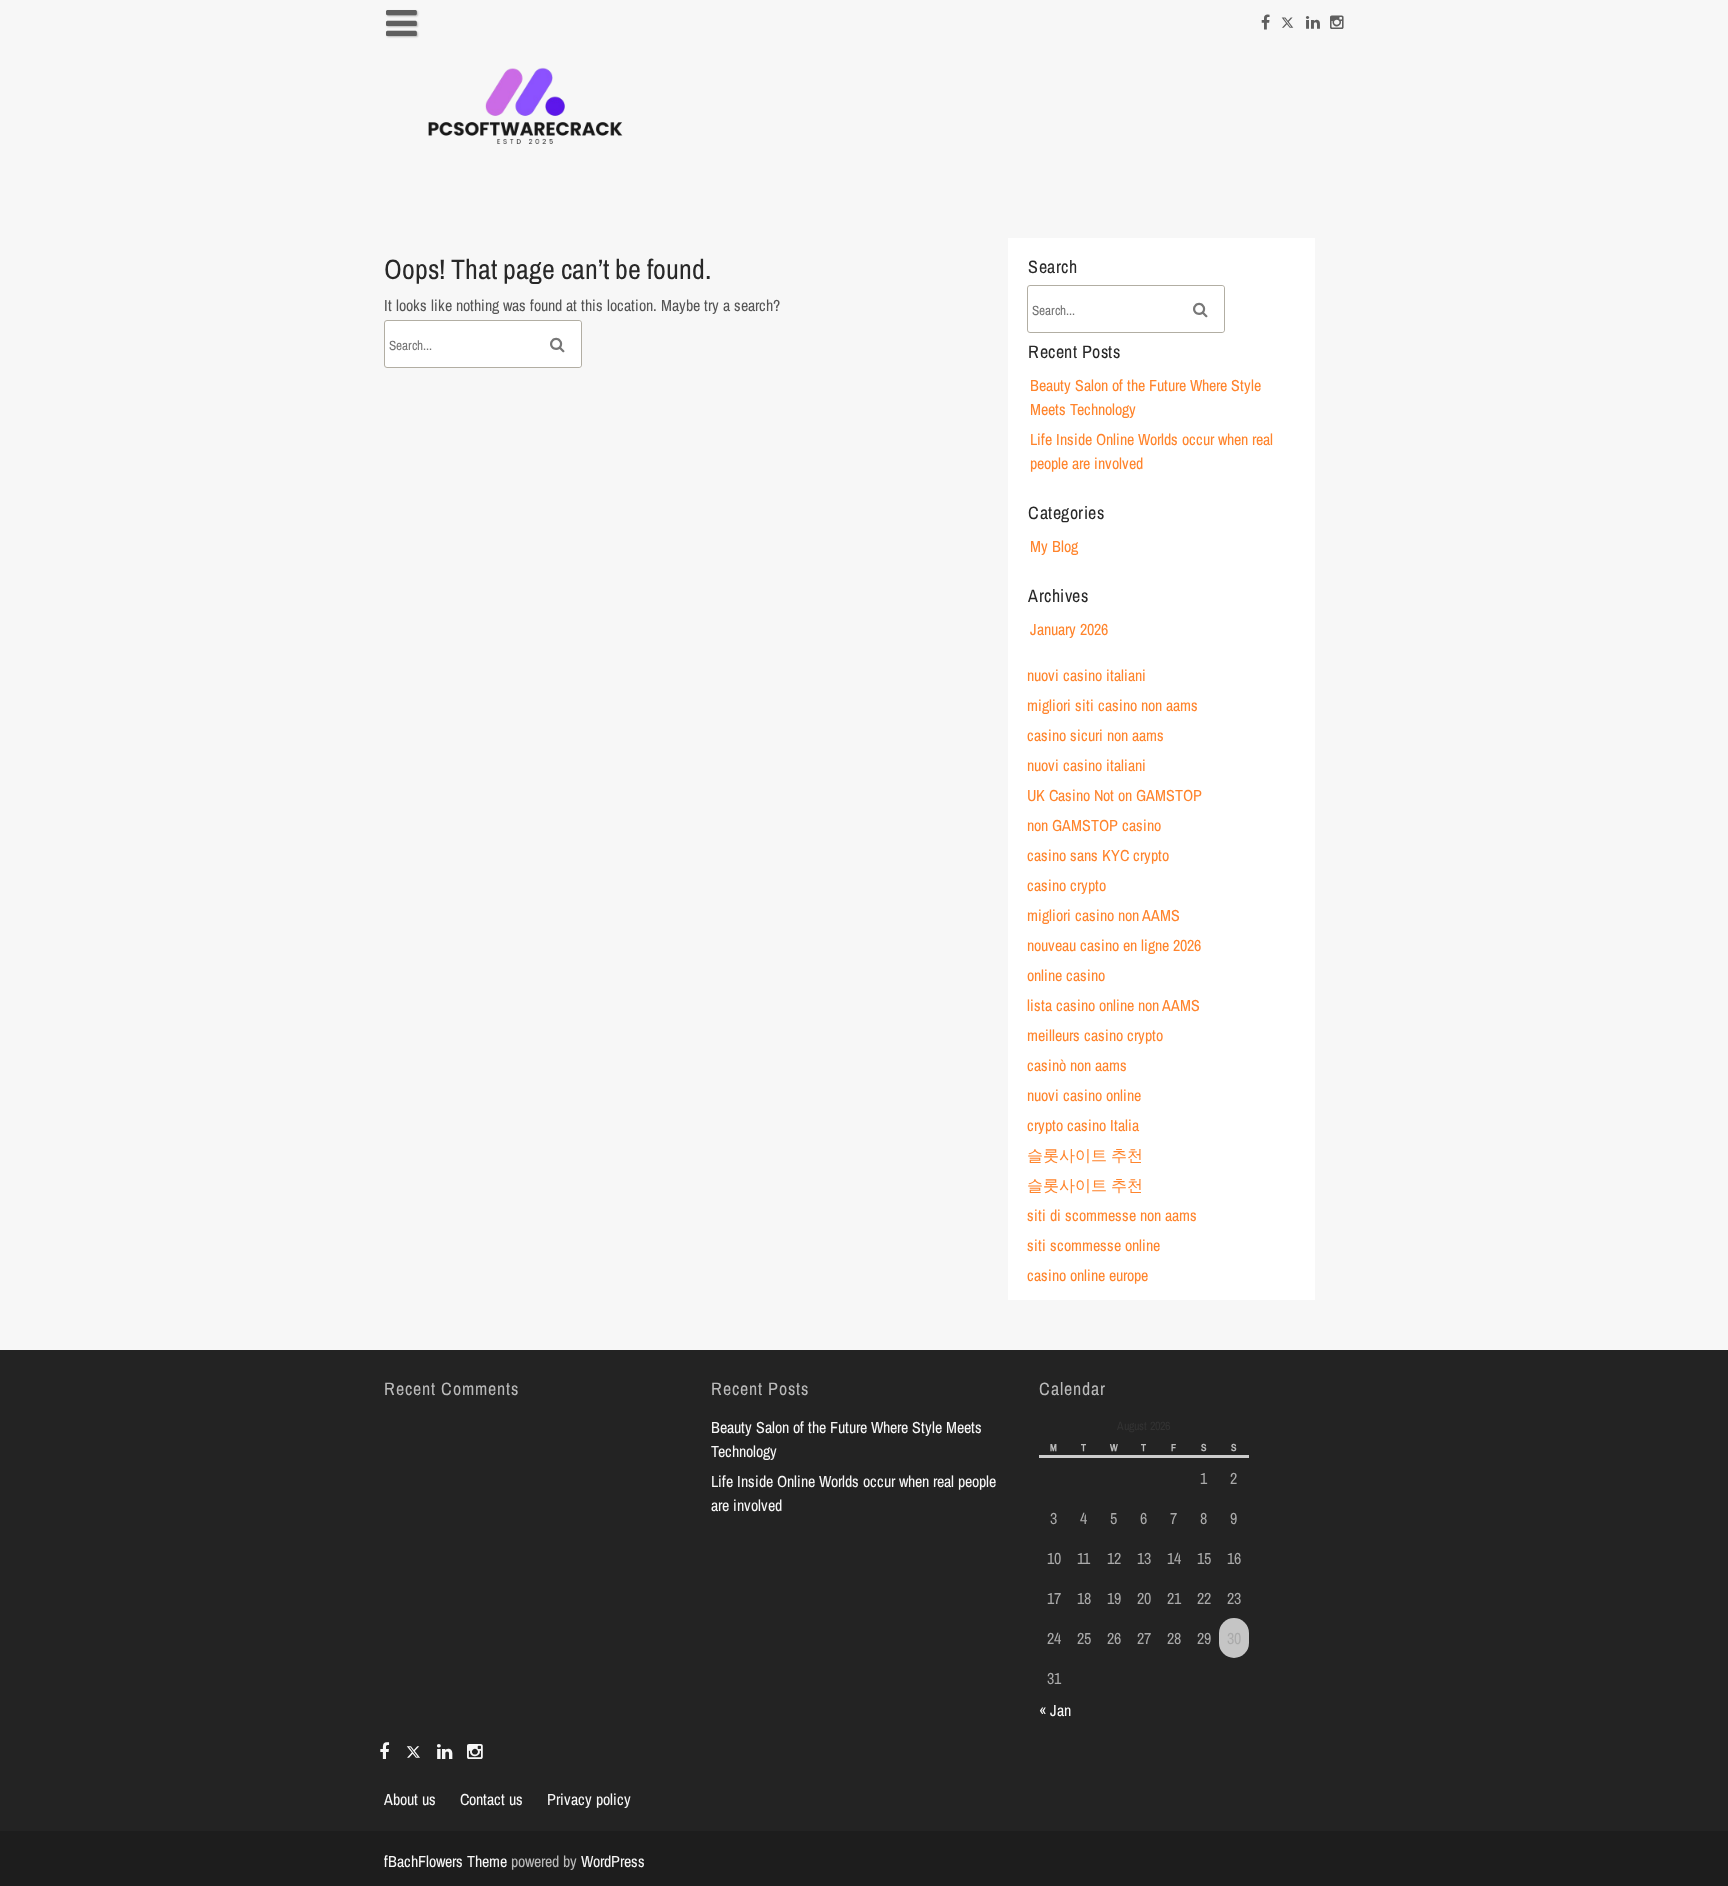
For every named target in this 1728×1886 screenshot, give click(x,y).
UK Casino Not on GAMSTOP (1114, 795)
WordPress (613, 1861)
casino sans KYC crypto (1098, 855)
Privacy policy (589, 1799)
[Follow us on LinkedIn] (1313, 17)
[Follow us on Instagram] (1337, 17)
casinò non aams (1077, 1065)
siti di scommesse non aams (1112, 1215)
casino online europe (1087, 1275)
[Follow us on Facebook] (1265, 17)
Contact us (491, 1799)
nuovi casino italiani (1086, 675)
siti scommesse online (1093, 1245)
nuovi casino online (1084, 1095)
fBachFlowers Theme (445, 1861)
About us (410, 1799)
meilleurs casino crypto (1095, 1035)
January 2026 (1069, 629)
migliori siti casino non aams (1112, 705)
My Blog (1054, 546)
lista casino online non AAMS (1113, 1005)
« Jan (1055, 1710)
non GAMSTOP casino (1094, 825)
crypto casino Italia (1083, 1125)
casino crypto (1066, 885)
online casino (1066, 975)
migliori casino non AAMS (1103, 915)
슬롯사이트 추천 (1085, 1155)
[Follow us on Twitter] (1288, 17)
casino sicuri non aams (1095, 735)
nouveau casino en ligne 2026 (1114, 945)
